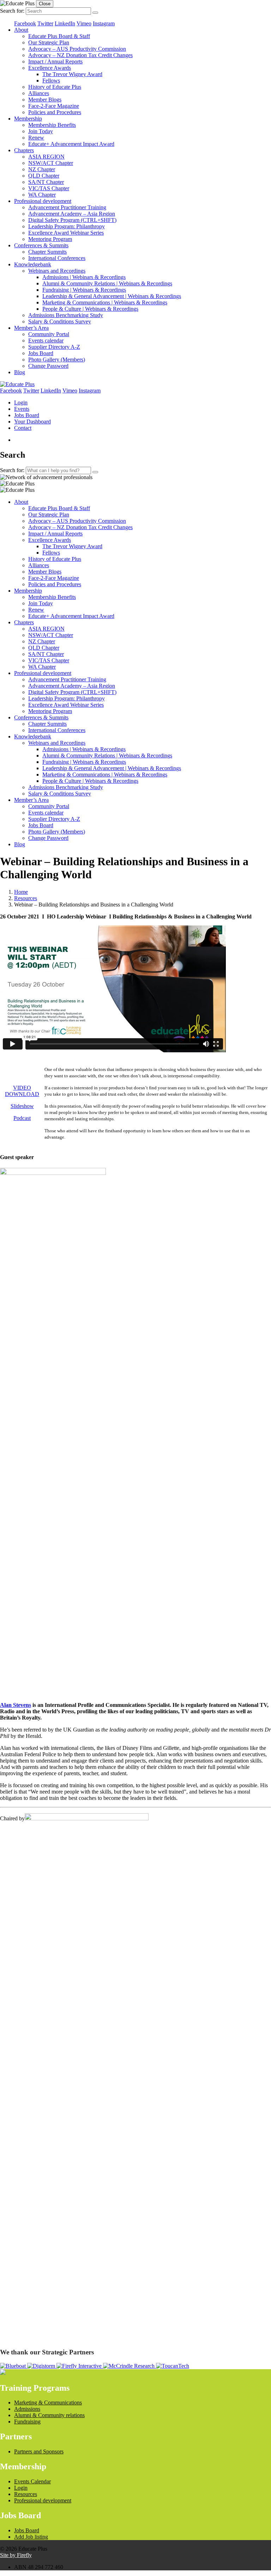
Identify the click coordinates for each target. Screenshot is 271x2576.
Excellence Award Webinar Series (66, 233)
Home (21, 892)
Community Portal (49, 334)
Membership (28, 119)
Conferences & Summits (41, 245)
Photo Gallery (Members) (57, 360)
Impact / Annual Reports (55, 61)
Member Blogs (45, 100)
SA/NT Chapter (46, 182)
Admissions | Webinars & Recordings (84, 277)
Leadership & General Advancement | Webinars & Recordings (112, 296)
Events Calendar (32, 2481)
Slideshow (22, 1106)
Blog (20, 372)
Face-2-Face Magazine (54, 106)
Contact (23, 428)
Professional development (43, 201)
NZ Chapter (42, 169)
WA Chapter (42, 195)
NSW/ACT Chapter (51, 163)
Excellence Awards (50, 68)
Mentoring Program (50, 239)
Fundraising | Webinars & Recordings (84, 290)
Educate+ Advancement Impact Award (71, 144)
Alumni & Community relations (49, 2415)
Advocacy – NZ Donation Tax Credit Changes (80, 55)
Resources (26, 898)
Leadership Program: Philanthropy (67, 226)
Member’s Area (31, 328)
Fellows (51, 80)
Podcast (22, 1118)
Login (21, 402)
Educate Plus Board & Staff (59, 36)
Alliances (39, 93)
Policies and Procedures (55, 112)
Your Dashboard (32, 422)
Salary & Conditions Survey (60, 321)
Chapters (24, 150)
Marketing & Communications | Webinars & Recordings (105, 302)
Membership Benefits (52, 125)
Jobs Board (41, 353)
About (21, 30)
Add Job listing (31, 2537)
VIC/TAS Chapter (49, 188)
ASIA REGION (46, 157)
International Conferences (57, 258)
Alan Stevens (16, 1705)
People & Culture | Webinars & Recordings (90, 309)
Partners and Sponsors (39, 2451)
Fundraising (27, 2422)
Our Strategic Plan (49, 42)
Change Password (48, 366)
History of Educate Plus (55, 87)
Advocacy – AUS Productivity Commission (77, 49)
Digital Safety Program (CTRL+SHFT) (72, 220)
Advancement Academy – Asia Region (72, 214)
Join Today (41, 131)
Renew (36, 138)
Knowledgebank (33, 264)
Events (22, 409)
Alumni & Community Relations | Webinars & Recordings (107, 283)
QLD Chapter (44, 176)
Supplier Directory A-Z (54, 347)
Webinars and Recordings (57, 271)
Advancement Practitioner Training (67, 207)
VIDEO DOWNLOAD (22, 1091)
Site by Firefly (16, 2555)
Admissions (27, 2409)
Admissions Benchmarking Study (66, 315)
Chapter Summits (47, 252)
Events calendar (46, 340)
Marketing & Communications (48, 2402)
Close (45, 4)
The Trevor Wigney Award (72, 74)
